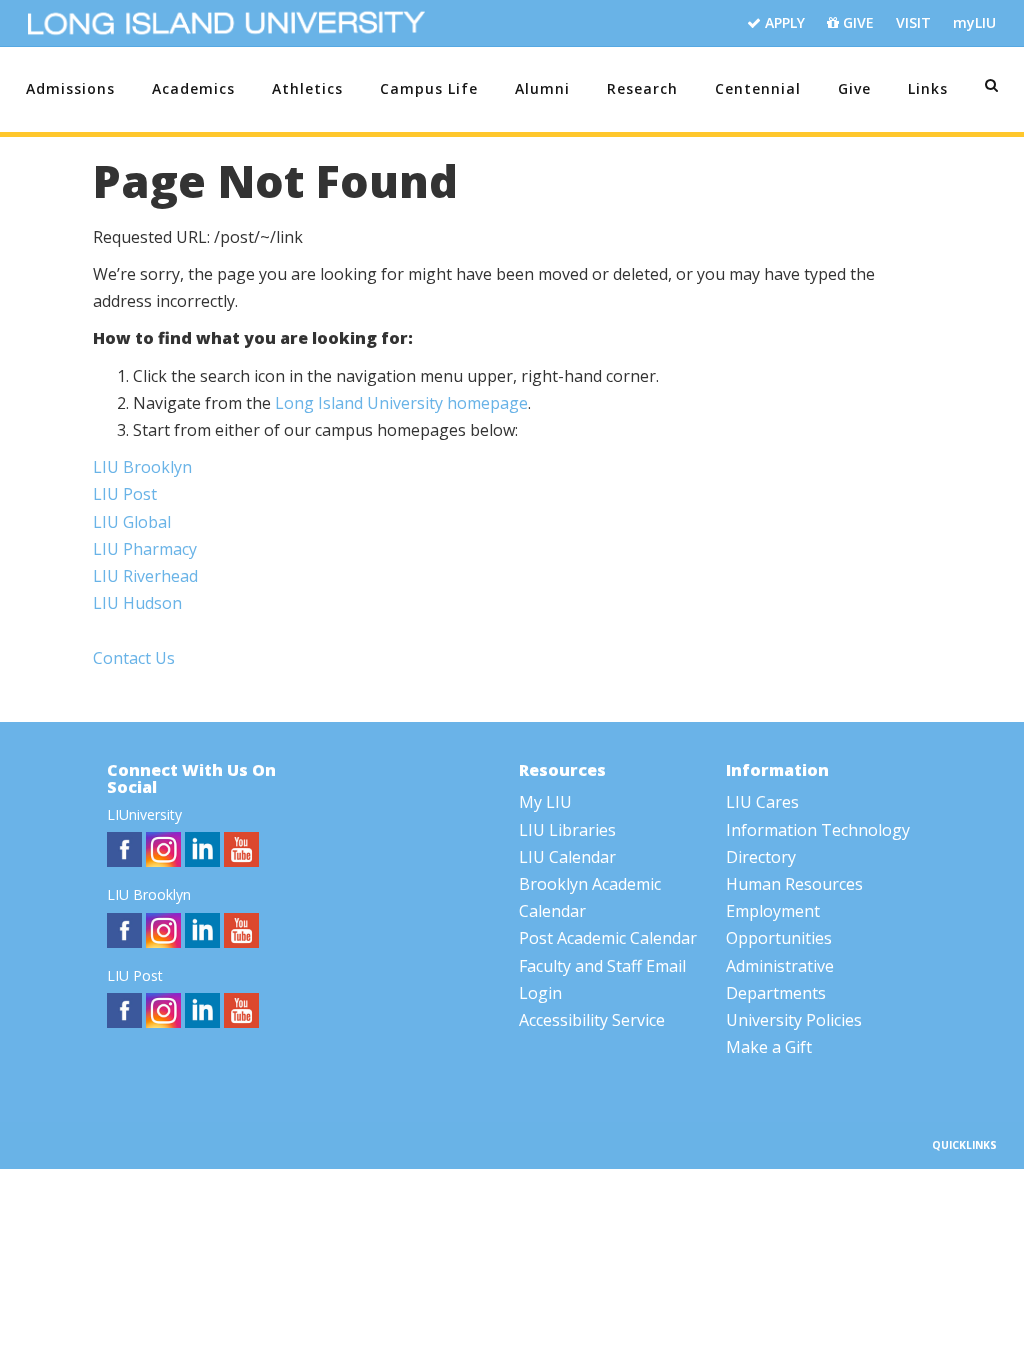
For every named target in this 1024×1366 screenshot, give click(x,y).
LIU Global (132, 522)
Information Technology (818, 830)
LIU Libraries (567, 830)
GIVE (856, 22)
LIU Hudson (137, 603)
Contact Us (134, 658)
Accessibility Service (592, 1020)
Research (642, 88)
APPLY (783, 22)
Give (854, 88)
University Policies (794, 1020)
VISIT (913, 22)
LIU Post (125, 494)
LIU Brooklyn (142, 467)
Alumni (542, 88)
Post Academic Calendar (608, 938)
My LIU (545, 802)
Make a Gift (769, 1047)
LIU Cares (762, 802)
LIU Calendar (567, 857)
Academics (193, 88)
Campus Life (429, 88)
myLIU (974, 22)
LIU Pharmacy (145, 549)
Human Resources (794, 884)
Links (928, 88)
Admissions (70, 88)
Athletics (307, 88)
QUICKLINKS (964, 1145)
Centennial (758, 88)
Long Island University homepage (401, 403)
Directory (761, 857)
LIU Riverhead (145, 576)
